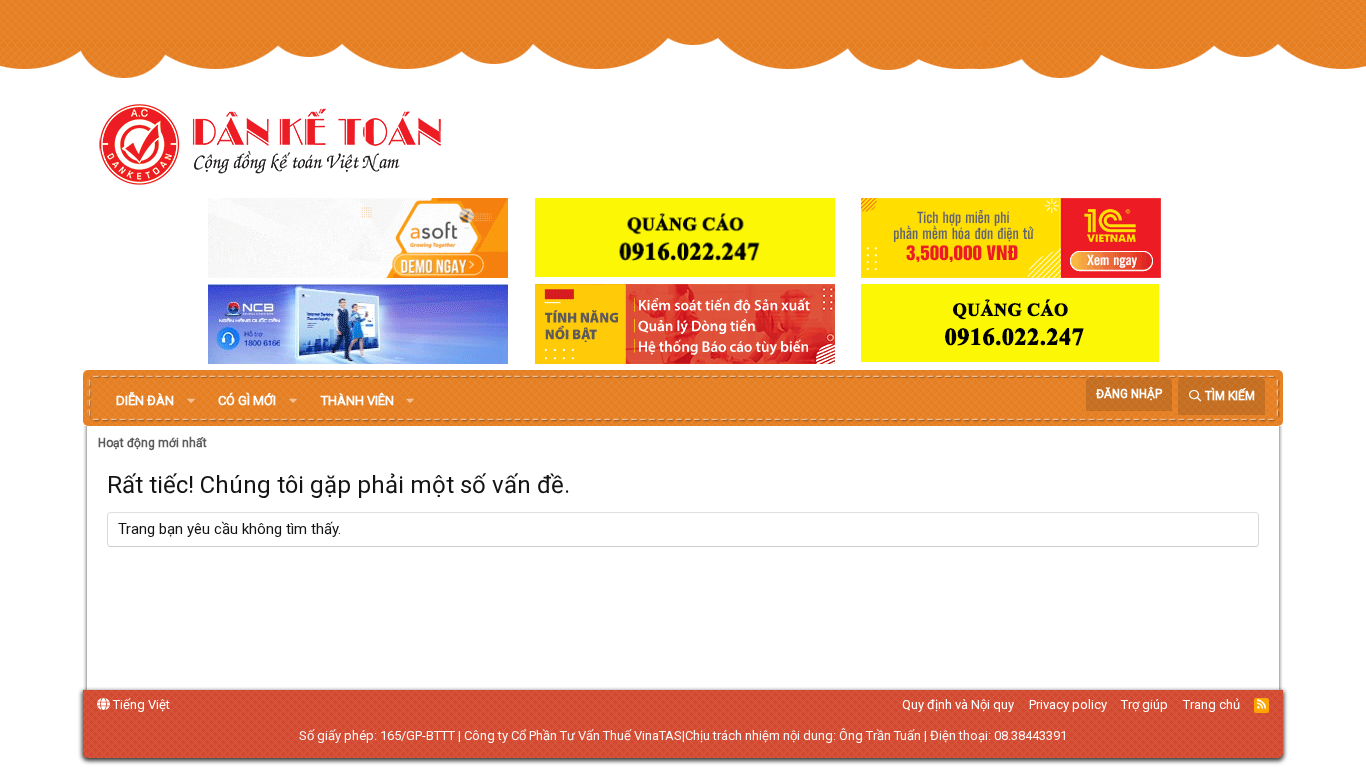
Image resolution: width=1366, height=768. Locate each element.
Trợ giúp (1144, 704)
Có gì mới (247, 400)
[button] (191, 401)
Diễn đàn (145, 400)
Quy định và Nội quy (958, 704)
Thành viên (357, 400)
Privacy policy (1068, 704)
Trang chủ (1211, 704)
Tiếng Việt (140, 704)
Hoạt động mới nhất (152, 443)
